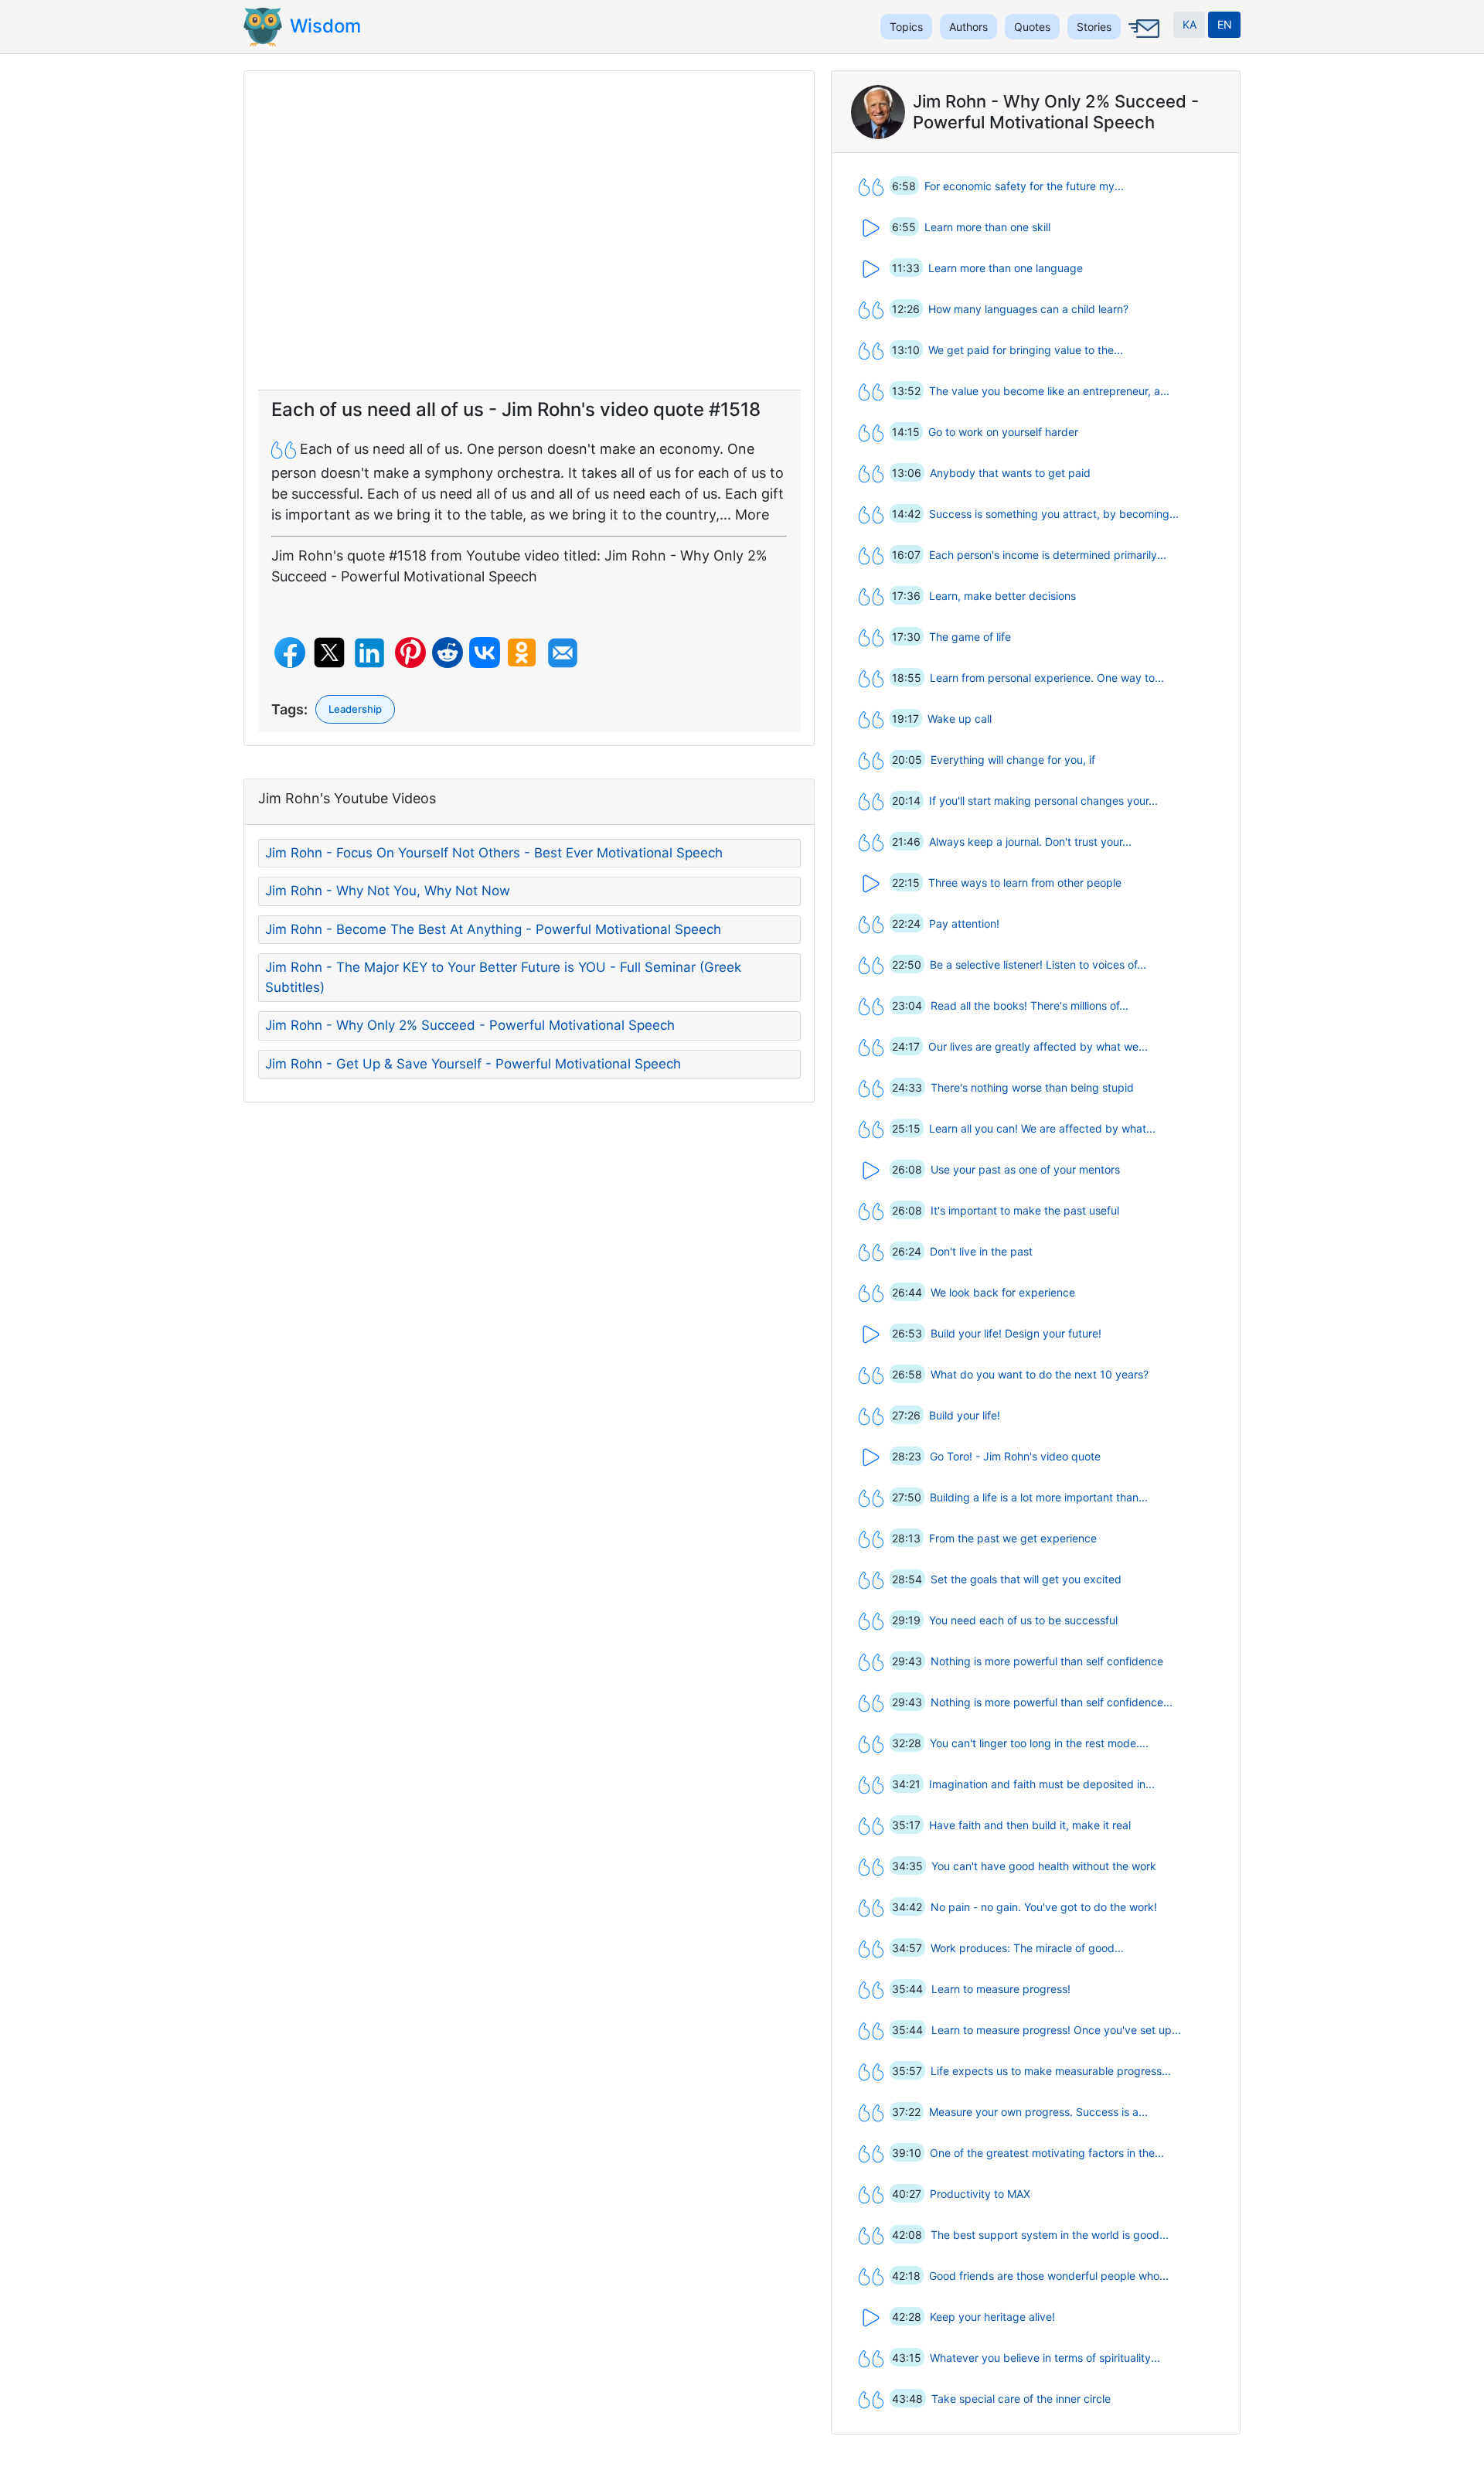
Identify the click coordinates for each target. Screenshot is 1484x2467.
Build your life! (965, 1415)
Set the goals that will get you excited (1026, 1579)
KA (1190, 24)
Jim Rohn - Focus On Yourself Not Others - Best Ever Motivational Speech (494, 853)
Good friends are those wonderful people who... (1049, 2276)
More (752, 515)
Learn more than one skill (987, 227)
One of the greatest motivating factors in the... (1047, 2153)
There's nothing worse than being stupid (1032, 1087)
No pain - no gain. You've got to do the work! (1044, 1907)
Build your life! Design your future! (1016, 1333)
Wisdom (325, 26)
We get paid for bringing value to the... (1026, 350)
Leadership (355, 709)
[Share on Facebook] (290, 653)
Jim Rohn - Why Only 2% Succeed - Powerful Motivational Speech (470, 1025)
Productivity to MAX (980, 2194)
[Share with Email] (563, 653)
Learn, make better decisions (1002, 596)
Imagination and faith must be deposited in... (1042, 1784)
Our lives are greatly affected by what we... (1038, 1046)
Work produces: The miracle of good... (1027, 1948)
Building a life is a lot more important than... (1039, 1497)
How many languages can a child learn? (1028, 309)
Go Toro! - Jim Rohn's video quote (1015, 1456)
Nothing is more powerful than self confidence (1047, 1661)
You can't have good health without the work (1044, 1866)
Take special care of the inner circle (1021, 2399)
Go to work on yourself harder (1003, 432)
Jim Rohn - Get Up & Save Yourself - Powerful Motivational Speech (473, 1064)
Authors (968, 27)
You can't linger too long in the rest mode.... (1039, 1743)
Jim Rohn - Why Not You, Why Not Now (388, 891)
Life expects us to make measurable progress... (1051, 2071)
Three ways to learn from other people (1025, 883)
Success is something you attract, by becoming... (1054, 514)
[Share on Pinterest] (410, 653)
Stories (1094, 27)
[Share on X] (329, 653)
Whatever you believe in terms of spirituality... (1045, 2358)
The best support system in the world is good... (1050, 2235)
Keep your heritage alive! (992, 2317)
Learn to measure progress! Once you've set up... (1056, 2030)
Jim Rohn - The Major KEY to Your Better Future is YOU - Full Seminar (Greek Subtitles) (503, 977)
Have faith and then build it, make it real (1030, 1825)
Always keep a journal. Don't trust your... (1030, 842)
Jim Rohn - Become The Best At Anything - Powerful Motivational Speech (493, 929)
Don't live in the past (981, 1251)
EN (1225, 24)
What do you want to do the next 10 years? (1040, 1374)
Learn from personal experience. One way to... (1047, 678)
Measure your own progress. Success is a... (1038, 2112)
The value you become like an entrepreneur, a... (1049, 391)
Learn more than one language (1006, 268)
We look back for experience (1003, 1292)
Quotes (1032, 27)
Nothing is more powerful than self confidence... (1052, 1702)
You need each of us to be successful (1023, 1620)
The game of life (970, 637)
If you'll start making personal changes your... (1043, 801)
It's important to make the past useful (1025, 1210)
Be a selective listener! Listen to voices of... (1038, 964)
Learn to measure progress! (1001, 1989)
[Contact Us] (1142, 40)
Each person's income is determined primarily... (1048, 555)
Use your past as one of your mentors (1025, 1169)
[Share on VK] (485, 653)
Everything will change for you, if (1013, 760)
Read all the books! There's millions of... (1030, 1005)
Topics (906, 27)
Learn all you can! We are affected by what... (1042, 1128)
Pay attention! (964, 923)
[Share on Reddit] (448, 653)
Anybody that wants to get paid (1010, 473)
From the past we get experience (1013, 1538)
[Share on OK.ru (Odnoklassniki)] (522, 653)
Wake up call (960, 719)
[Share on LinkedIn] (369, 653)
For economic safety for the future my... (1024, 186)
